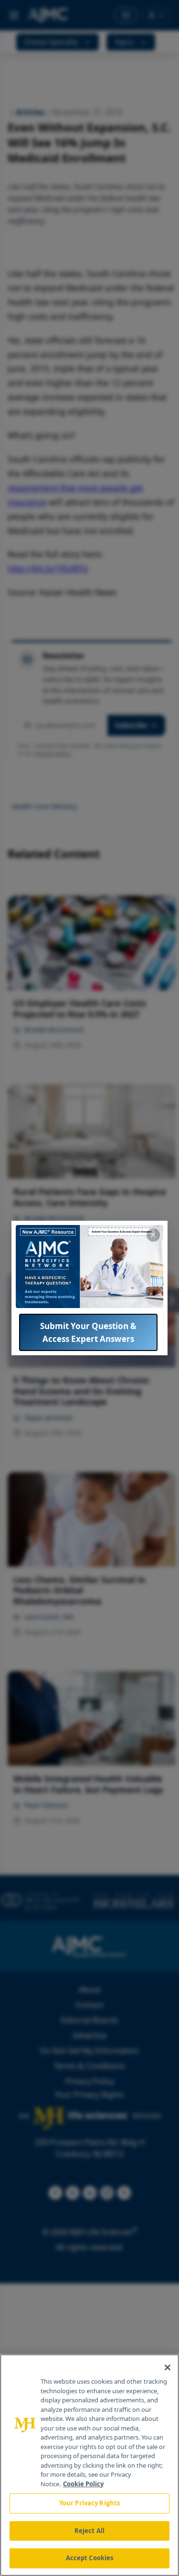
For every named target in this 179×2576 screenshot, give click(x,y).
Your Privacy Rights (89, 2503)
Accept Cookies (90, 2558)
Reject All (89, 2531)
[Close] (168, 2367)
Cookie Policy (83, 2484)
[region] (89, 2465)
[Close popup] (153, 1235)
